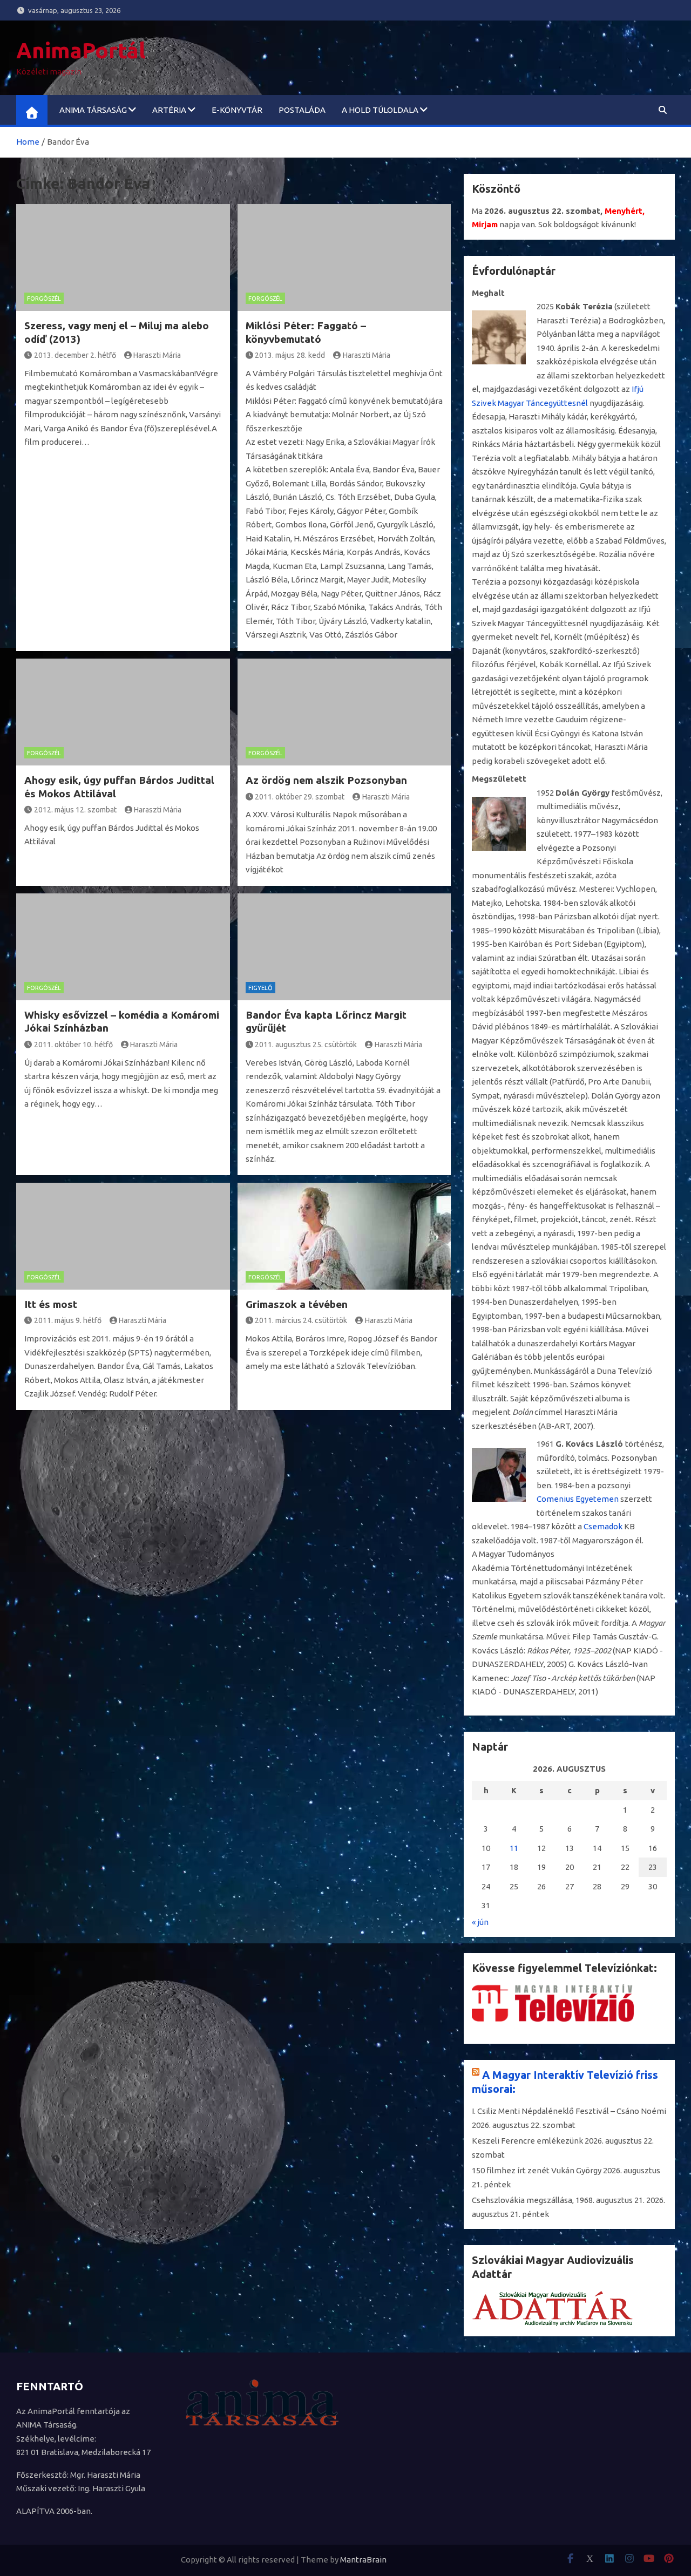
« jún (480, 1922)
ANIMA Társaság (93, 110)
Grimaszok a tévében (297, 1304)
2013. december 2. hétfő (75, 355)
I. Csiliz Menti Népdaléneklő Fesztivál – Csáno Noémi (569, 2111)
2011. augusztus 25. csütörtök (306, 1045)
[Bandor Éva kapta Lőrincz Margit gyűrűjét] (344, 947)
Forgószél (44, 299)
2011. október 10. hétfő (73, 1045)
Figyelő (260, 988)
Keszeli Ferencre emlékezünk (527, 2141)
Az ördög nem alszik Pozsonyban (326, 780)
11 (514, 1848)
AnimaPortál (81, 50)
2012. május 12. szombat (75, 810)
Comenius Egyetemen (578, 1499)
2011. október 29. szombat (300, 797)
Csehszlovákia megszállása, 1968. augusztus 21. (558, 2200)
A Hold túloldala (380, 110)
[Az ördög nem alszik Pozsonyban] (344, 712)
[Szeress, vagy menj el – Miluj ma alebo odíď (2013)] (123, 257)
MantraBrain (363, 2560)
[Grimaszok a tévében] (344, 1236)
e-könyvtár (237, 110)
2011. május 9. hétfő (68, 1320)
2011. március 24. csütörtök (301, 1320)
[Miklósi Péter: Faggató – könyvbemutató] (344, 257)
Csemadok (603, 1526)
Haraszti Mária (157, 355)
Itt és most (51, 1304)
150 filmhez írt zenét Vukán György (537, 2170)
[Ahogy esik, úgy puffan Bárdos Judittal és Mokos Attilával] (123, 712)
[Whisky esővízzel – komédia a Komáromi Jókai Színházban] (123, 947)
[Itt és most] (123, 1236)
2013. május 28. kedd (290, 355)
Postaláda (302, 110)
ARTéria (169, 110)
